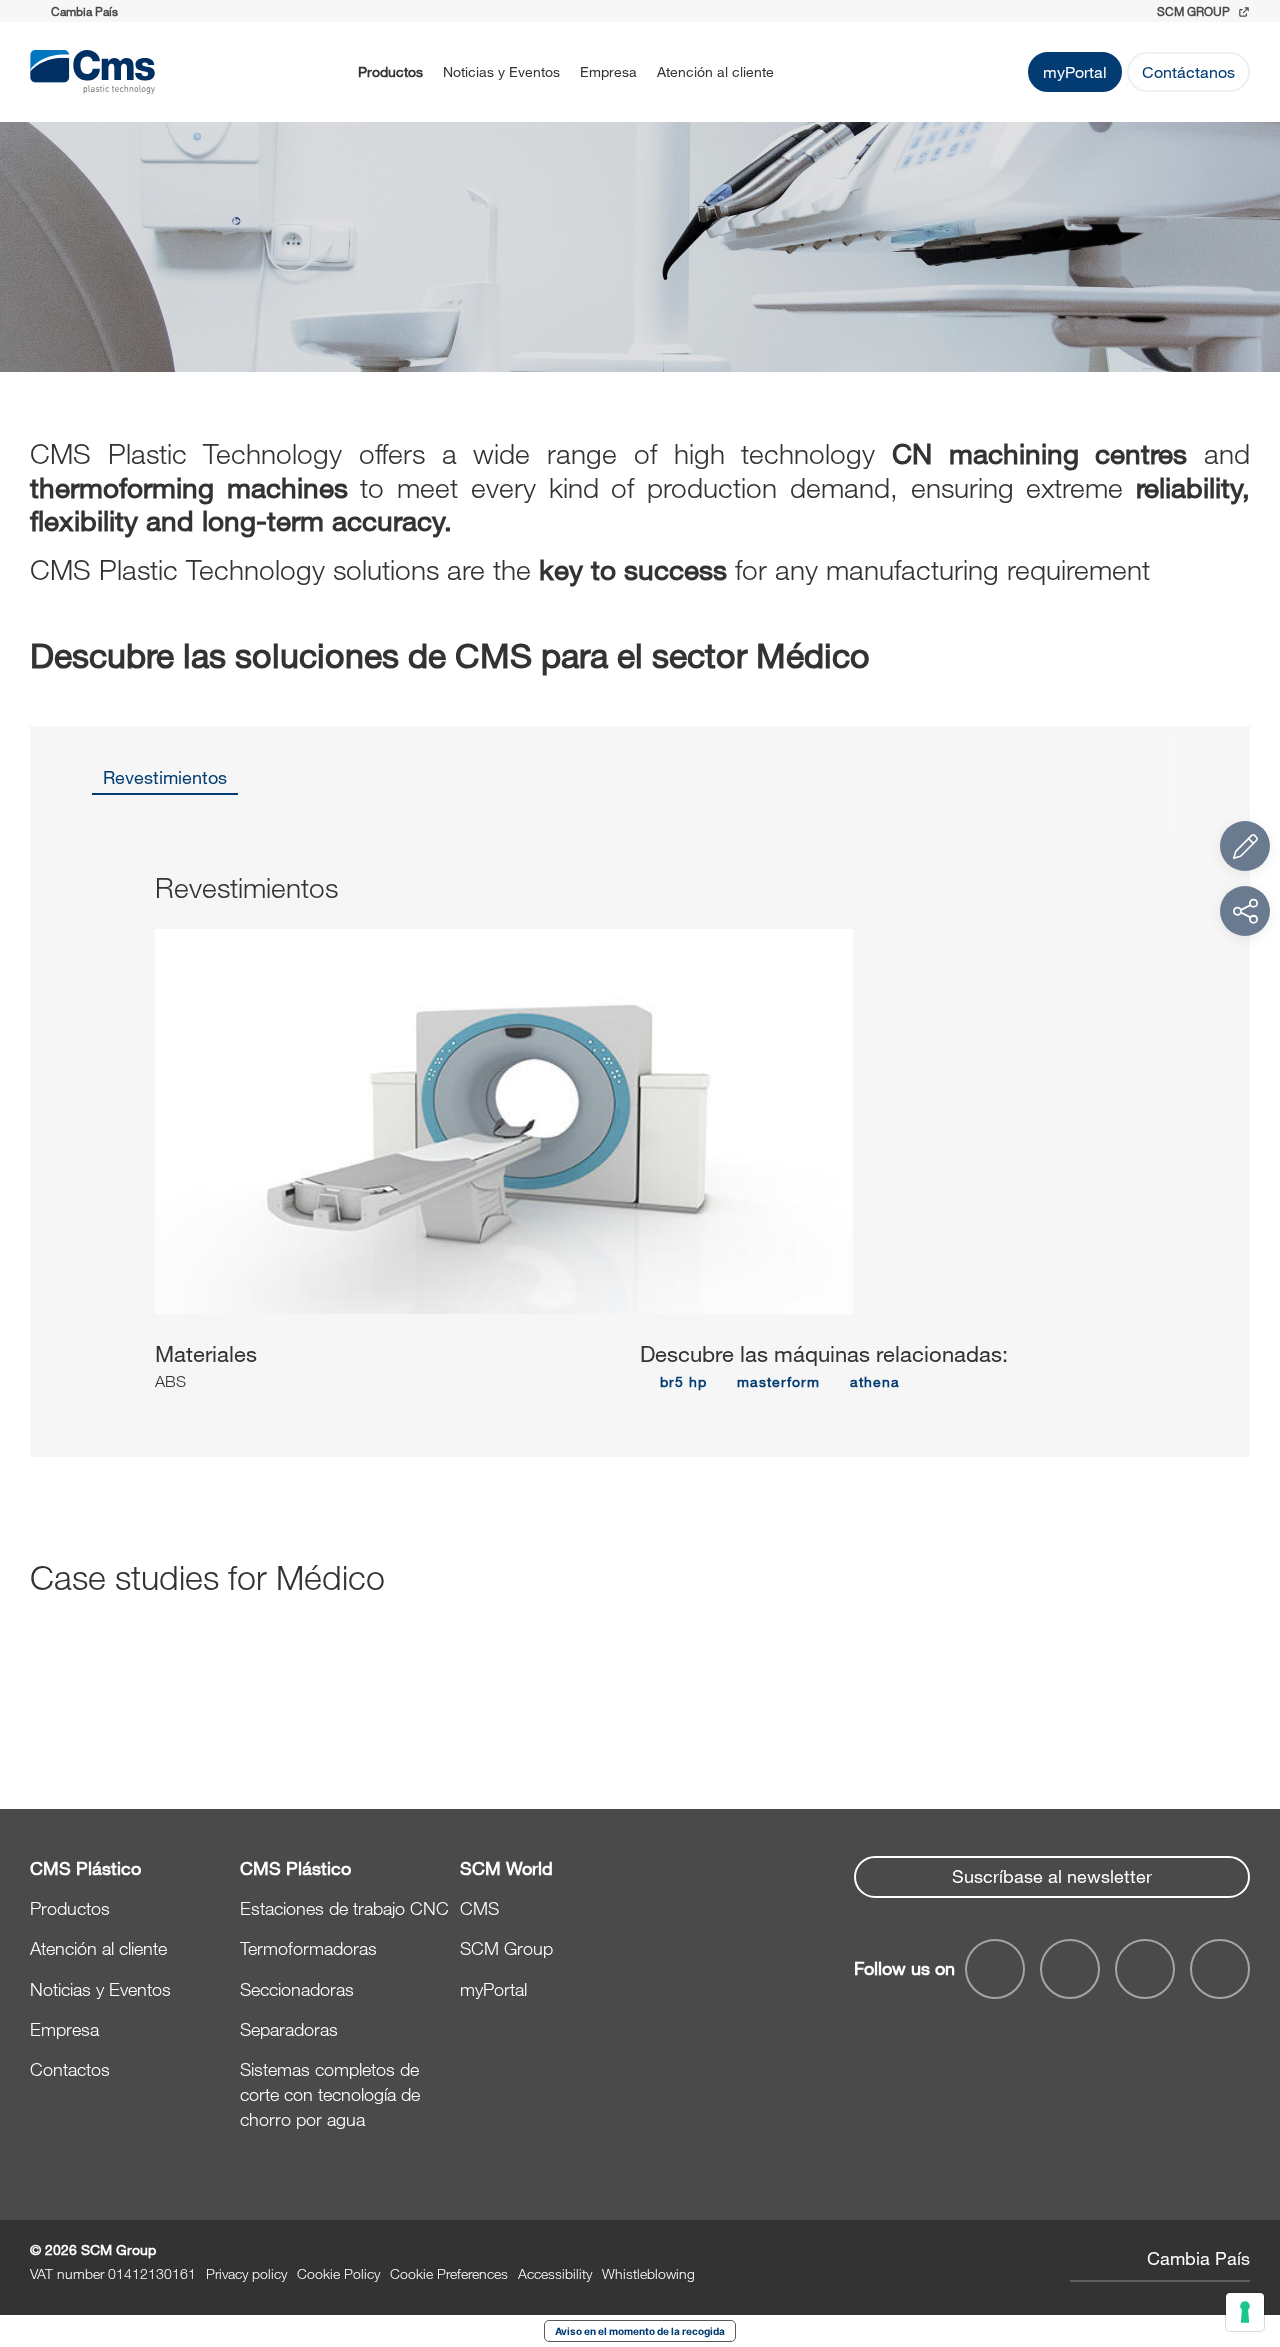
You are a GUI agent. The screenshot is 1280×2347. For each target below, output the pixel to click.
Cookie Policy (338, 2273)
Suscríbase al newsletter (1052, 1876)
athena (875, 1381)
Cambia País (1198, 2258)
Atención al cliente (715, 71)
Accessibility (555, 2273)
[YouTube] (995, 1969)
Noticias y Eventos (501, 71)
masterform (778, 1381)
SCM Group (506, 1948)
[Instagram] (1220, 1969)
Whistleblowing (648, 2273)
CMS (479, 1908)
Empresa (608, 71)
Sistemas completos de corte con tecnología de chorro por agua (330, 2094)
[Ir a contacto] (1245, 846)
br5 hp (683, 1381)
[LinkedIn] (1070, 1969)
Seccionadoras (297, 1989)
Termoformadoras (308, 1948)
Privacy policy (246, 2273)
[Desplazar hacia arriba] (1245, 2222)
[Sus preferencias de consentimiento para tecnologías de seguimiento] (1245, 2312)
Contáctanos (1188, 71)
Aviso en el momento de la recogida (640, 2331)
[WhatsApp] (1145, 1969)
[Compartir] (1245, 911)
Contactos (70, 2069)
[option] (165, 784)
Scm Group (1195, 11)
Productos (390, 71)
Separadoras (289, 2029)
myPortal (1075, 71)
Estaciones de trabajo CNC (344, 1908)
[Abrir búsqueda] (810, 72)
